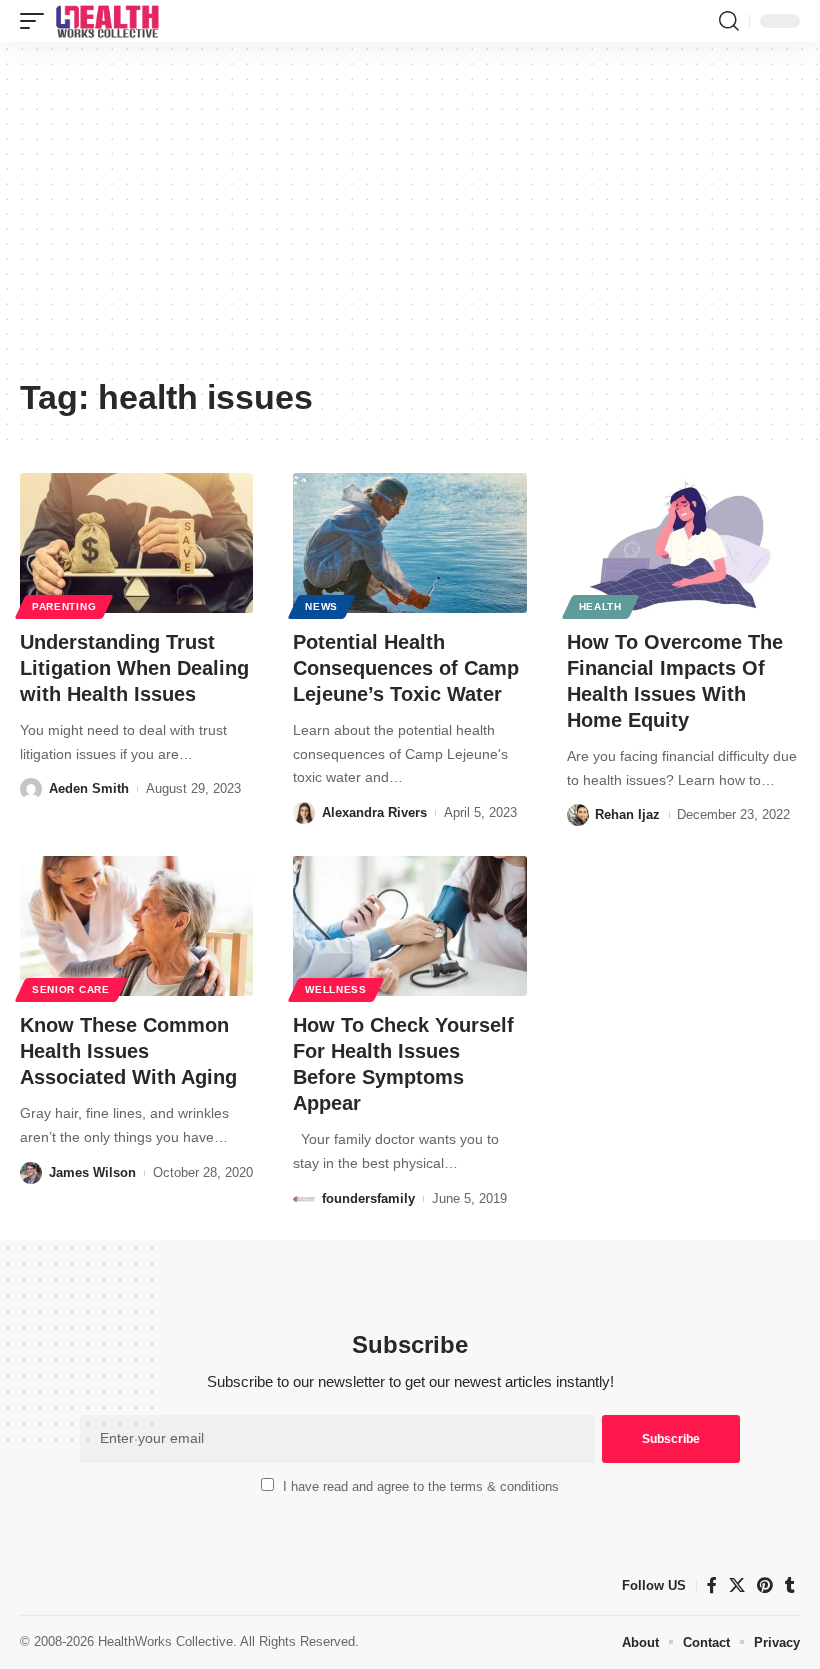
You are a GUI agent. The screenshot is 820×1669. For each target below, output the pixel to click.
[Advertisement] (410, 217)
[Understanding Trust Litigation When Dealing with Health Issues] (136, 543)
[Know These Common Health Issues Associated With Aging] (136, 926)
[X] (737, 1585)
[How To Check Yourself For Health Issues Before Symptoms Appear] (409, 926)
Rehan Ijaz (627, 814)
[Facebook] (712, 1585)
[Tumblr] (790, 1585)
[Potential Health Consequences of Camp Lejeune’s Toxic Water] (409, 543)
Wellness (336, 989)
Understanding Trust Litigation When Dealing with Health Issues (134, 668)
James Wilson (92, 1172)
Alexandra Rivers (374, 812)
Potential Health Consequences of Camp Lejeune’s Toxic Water (406, 668)
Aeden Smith (89, 788)
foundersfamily (368, 1198)
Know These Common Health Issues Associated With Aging (128, 1051)
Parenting (64, 606)
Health (600, 606)
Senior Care (71, 989)
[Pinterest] (765, 1585)
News (321, 606)
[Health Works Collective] (107, 21)
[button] (37, 21)
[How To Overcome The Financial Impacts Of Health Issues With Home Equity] (683, 543)
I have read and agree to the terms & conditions (421, 1486)
